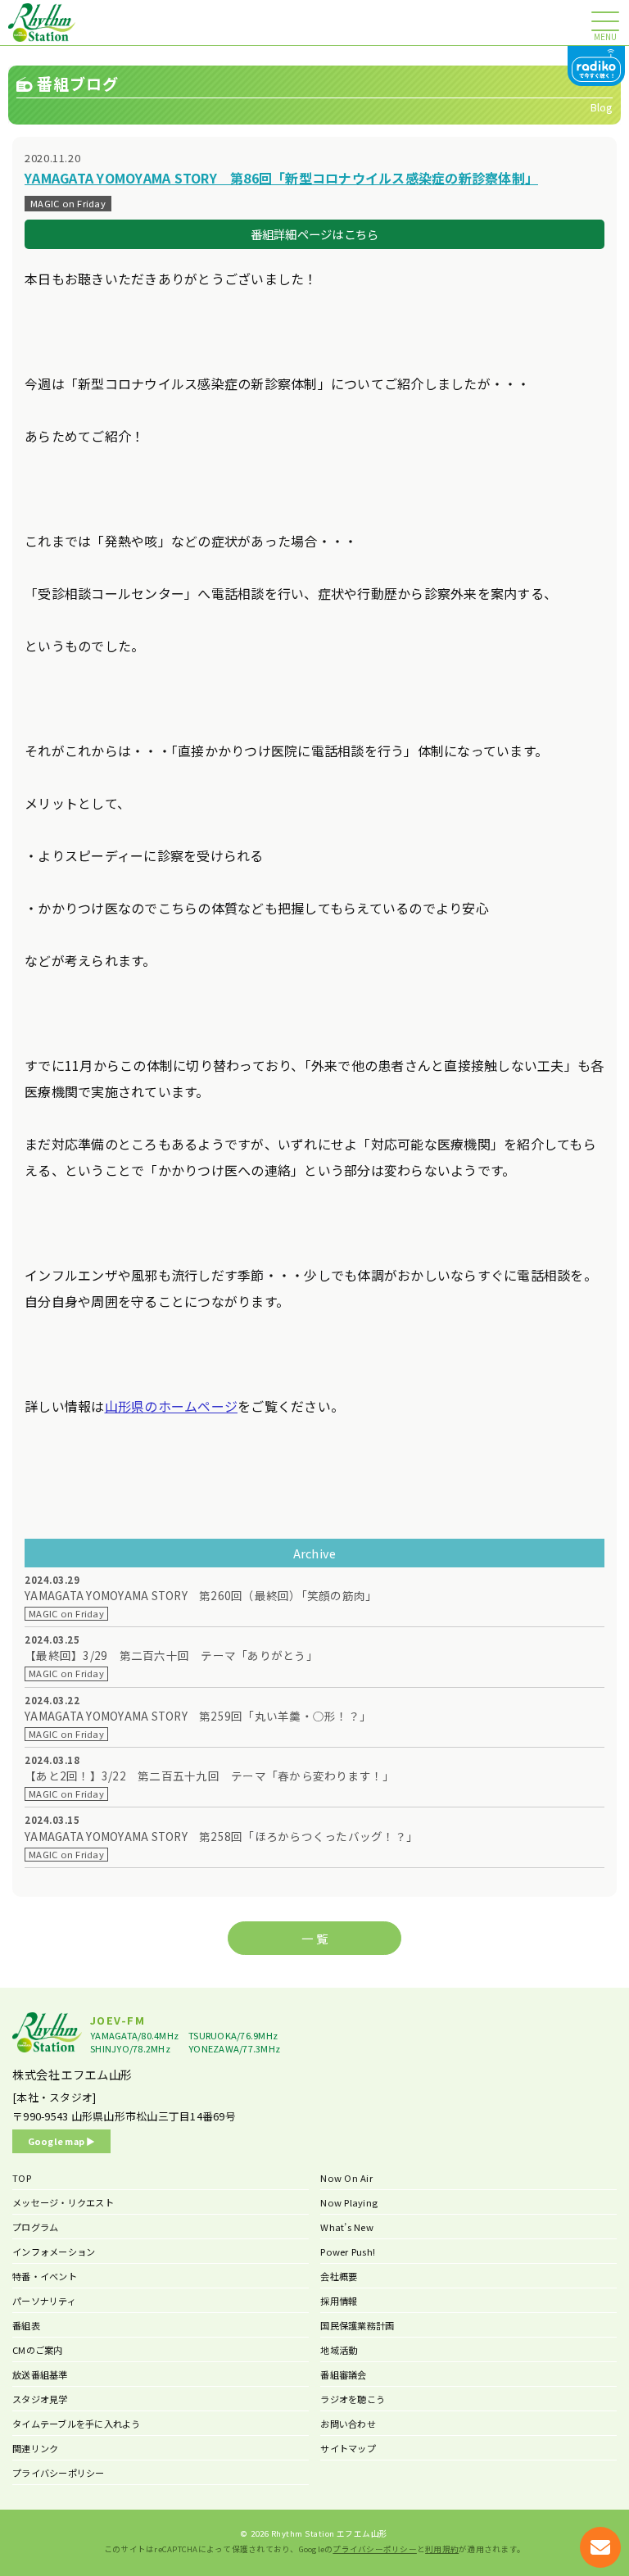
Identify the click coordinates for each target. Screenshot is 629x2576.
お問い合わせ (348, 2424)
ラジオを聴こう (353, 2399)
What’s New (347, 2227)
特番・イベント (45, 2276)
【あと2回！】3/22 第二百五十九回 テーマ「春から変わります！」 (210, 1776)
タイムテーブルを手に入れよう (77, 2424)
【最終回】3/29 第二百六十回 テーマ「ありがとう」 (171, 1655)
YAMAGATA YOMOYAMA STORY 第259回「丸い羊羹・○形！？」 (198, 1716)
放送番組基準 (40, 2374)
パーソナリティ (44, 2301)
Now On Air (346, 2178)
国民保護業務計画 (357, 2325)
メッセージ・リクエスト (63, 2202)
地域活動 (339, 2350)
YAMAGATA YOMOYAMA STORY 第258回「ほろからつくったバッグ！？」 (221, 1837)
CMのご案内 (38, 2350)
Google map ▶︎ (62, 2141)
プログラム (35, 2227)
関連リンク (35, 2448)
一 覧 (314, 1938)
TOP (22, 2178)
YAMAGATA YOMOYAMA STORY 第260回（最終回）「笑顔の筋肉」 (201, 1596)
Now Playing (349, 2202)
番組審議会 (343, 2374)
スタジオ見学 (40, 2399)
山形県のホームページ (172, 1406)
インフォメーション (54, 2252)
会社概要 (339, 2276)
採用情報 (339, 2301)
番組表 (26, 2325)
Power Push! (348, 2252)
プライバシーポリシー (59, 2473)
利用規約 (442, 2549)
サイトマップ (348, 2448)
